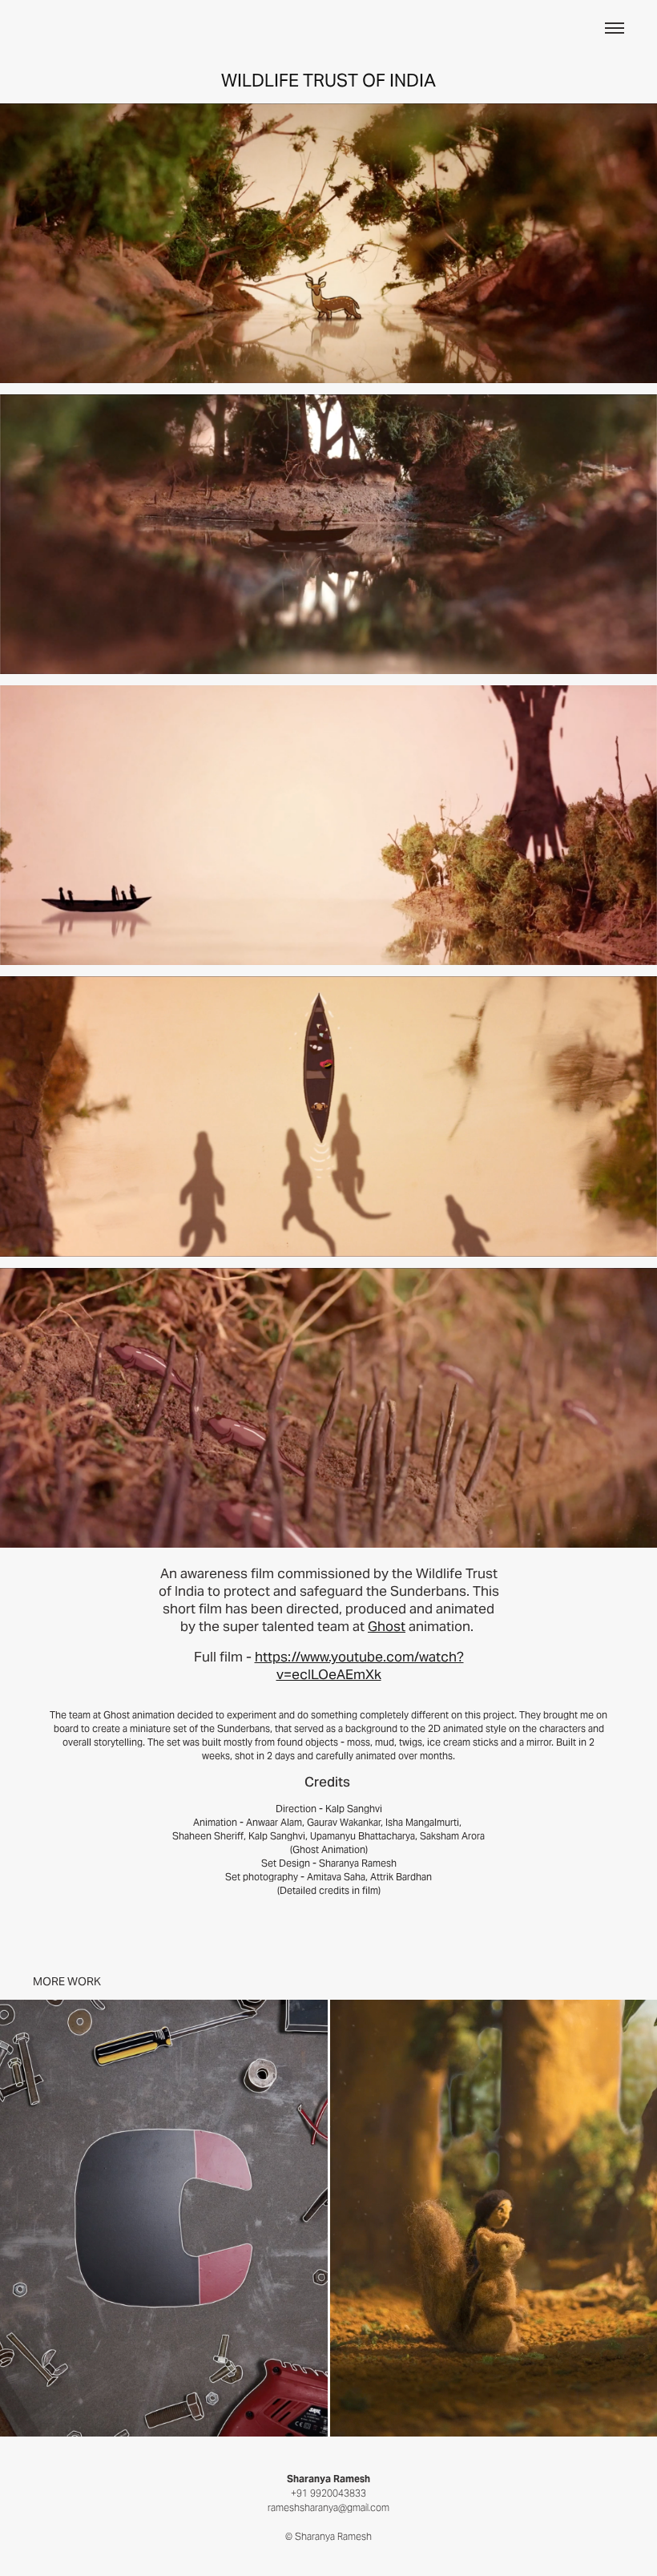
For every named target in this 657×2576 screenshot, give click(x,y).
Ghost (387, 1626)
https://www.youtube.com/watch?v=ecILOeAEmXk (359, 1666)
